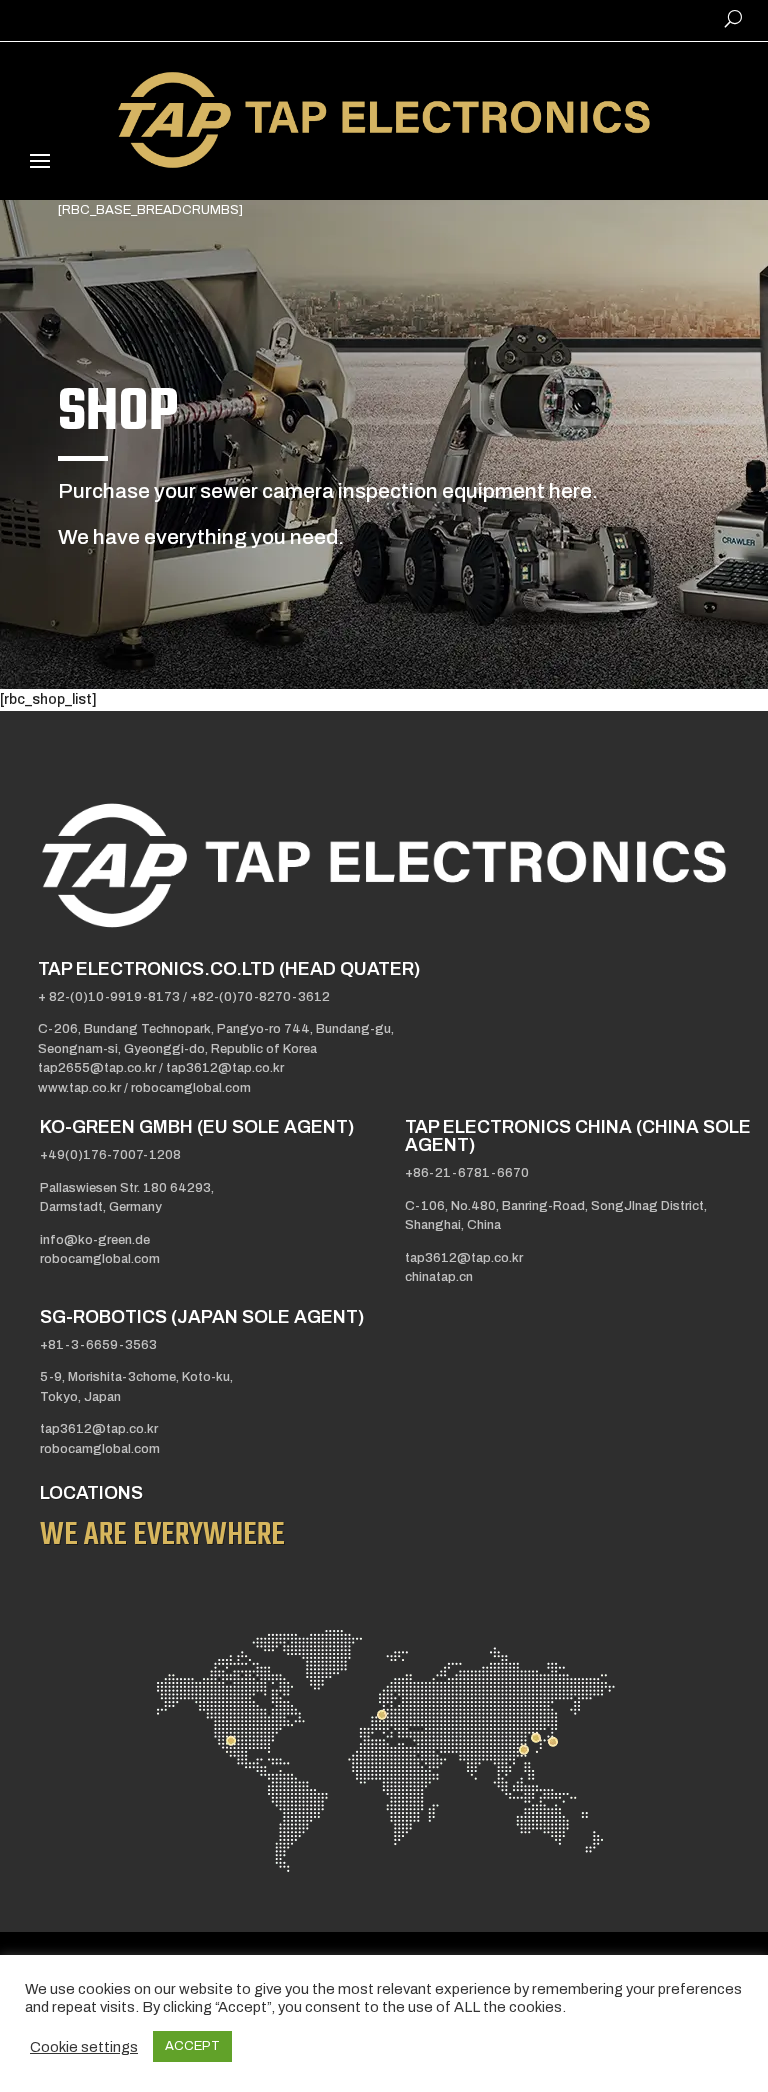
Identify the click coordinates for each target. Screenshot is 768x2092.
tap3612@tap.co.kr (225, 1068)
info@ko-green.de (95, 1240)
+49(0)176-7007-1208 (110, 1155)
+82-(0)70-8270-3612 (260, 997)
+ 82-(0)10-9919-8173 (109, 997)
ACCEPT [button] (192, 2046)
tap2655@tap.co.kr (98, 1068)
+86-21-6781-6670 (467, 1173)
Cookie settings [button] (84, 2047)
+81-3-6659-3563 (98, 1345)
